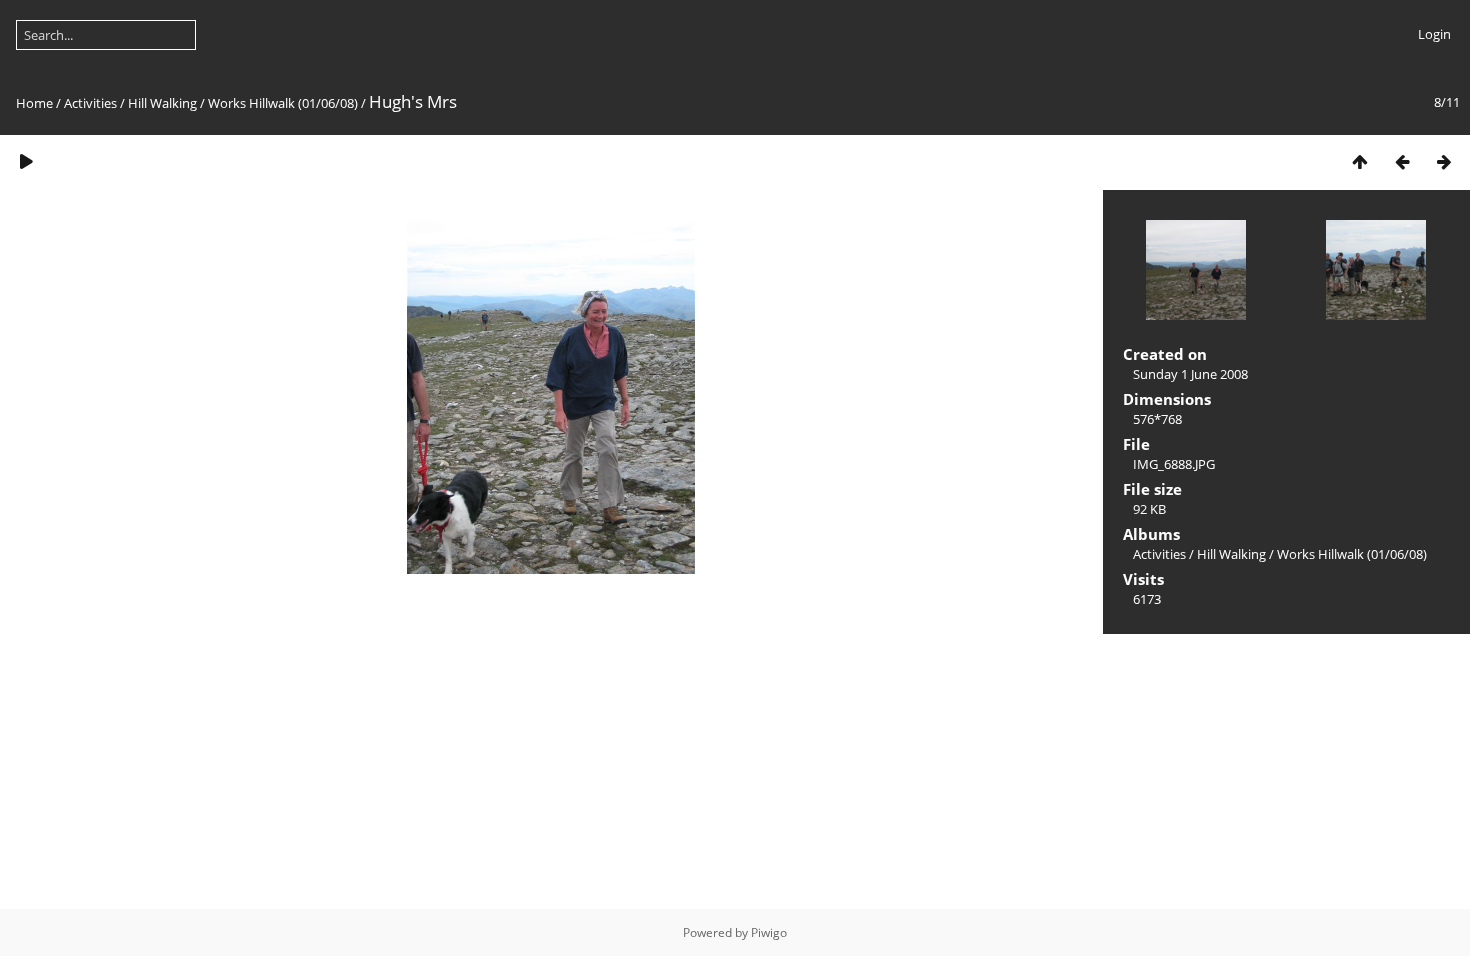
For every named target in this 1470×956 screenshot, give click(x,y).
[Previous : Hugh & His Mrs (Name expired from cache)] (1402, 161)
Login (1434, 34)
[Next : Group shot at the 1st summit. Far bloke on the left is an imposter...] (1444, 161)
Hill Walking (162, 103)
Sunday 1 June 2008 (1190, 374)
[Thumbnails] (1360, 161)
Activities (90, 103)
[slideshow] (26, 161)
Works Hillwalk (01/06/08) (283, 103)
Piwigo (769, 932)
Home (34, 103)
